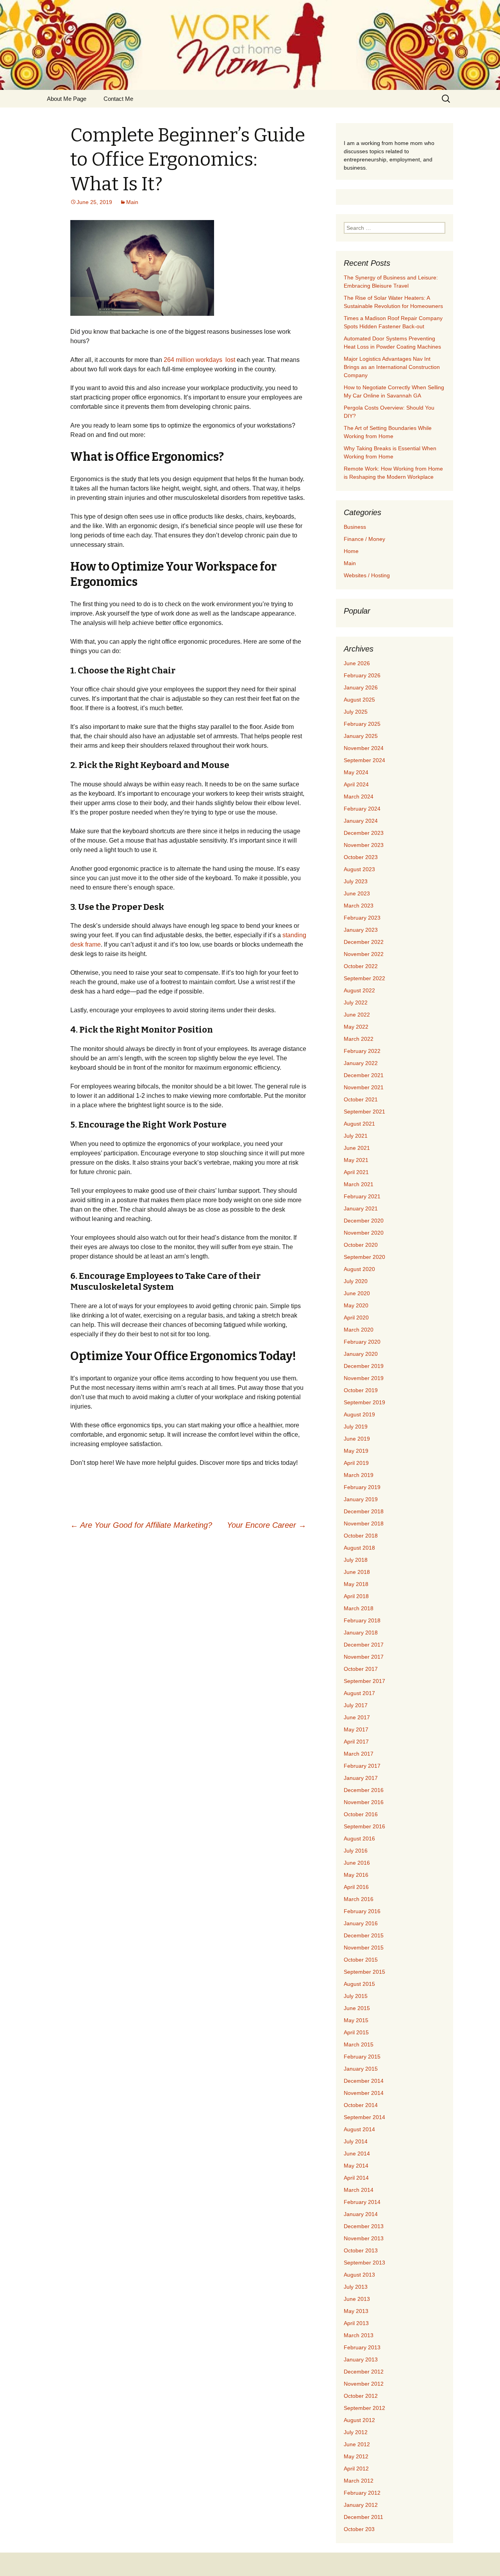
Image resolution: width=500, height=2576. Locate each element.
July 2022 (356, 1002)
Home (351, 551)
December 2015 (364, 1935)
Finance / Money (364, 539)
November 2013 (364, 2238)
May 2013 (356, 2311)
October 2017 (361, 1669)
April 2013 (356, 2323)
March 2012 (359, 2481)
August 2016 (359, 1838)
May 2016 (356, 1875)
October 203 (359, 2529)
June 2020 (357, 1293)
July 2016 (356, 1851)
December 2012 (364, 2372)
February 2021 (362, 1196)
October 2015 (361, 1960)
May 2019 (356, 1451)
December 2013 (364, 2226)
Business (355, 527)
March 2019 (359, 1475)
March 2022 (359, 1039)
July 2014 (356, 2141)
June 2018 (357, 1572)
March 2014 (359, 2190)
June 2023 (357, 893)
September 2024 (364, 760)
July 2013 (356, 2287)
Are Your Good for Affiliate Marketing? (141, 1525)
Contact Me (118, 99)
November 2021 (364, 1087)
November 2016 (364, 1802)
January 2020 (361, 1354)
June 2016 (357, 1863)
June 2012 (357, 2444)
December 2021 (364, 1075)
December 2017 (364, 1645)
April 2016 (356, 1887)
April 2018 (356, 1596)
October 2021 (361, 1099)
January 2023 (361, 930)
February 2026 (362, 675)
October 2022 (361, 966)
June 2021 (357, 1148)
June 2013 (357, 2299)
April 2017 (356, 1742)
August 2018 (359, 1548)
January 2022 (361, 1063)
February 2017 (362, 1766)
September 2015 (364, 1972)
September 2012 (364, 2408)
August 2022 (359, 990)
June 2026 (357, 663)
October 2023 (361, 857)
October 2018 (361, 1536)
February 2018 (362, 1620)
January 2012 (361, 2505)
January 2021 (361, 1208)
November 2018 (364, 1523)
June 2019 (357, 1439)
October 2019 (361, 1390)
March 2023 (359, 906)
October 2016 (361, 1814)
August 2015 (359, 1984)
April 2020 (356, 1318)
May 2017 (356, 1729)
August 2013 (359, 2275)
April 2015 (356, 2032)
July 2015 (356, 1996)
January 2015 (361, 2069)
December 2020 (364, 1221)
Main (132, 202)
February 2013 (362, 2347)
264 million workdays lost (199, 360)
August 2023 (359, 869)
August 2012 (359, 2420)
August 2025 (359, 700)
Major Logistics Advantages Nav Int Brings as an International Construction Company (392, 367)
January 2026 (361, 687)
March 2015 (359, 2044)
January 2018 (361, 1633)
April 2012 (356, 2469)
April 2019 (356, 1463)
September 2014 (364, 2117)
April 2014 (356, 2178)
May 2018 (356, 1584)
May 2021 (356, 1160)
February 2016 (362, 1911)
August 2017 (359, 1693)
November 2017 (364, 1657)
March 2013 (359, 2335)
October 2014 (361, 2105)
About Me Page (67, 99)
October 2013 (361, 2250)
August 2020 (359, 1269)
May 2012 (356, 2456)
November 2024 (364, 748)
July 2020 (356, 1281)
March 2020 (359, 1330)
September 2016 (364, 1826)
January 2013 (361, 2359)
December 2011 (363, 2517)
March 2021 (359, 1184)
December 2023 (364, 833)
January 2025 (361, 736)
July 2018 (356, 1560)
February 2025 (362, 724)
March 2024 (359, 797)
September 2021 (364, 1112)
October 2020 (361, 1245)
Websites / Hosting (367, 575)
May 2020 (356, 1305)
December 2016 (364, 1790)
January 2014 (361, 2214)
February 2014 (362, 2202)
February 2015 (362, 2057)
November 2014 (364, 2093)
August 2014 (359, 2129)
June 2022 (357, 1015)
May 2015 (356, 2020)
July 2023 (356, 881)
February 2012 (362, 2493)
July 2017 (356, 1705)
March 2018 (359, 1608)
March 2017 (359, 1754)
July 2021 (356, 1136)
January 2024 (361, 821)
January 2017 (361, 1778)
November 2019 (364, 1378)
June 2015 (357, 2008)
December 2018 (364, 1511)
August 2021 (359, 1124)
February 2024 (362, 809)
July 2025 (356, 712)
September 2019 (364, 1402)
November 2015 (364, 1948)
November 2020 (364, 1233)
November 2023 (364, 845)
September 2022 (364, 978)
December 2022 (364, 942)
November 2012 (364, 2384)
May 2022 (356, 1027)
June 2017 (357, 1717)
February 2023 (362, 918)
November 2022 (364, 954)
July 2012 (356, 2432)
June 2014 (357, 2154)
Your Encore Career (267, 1525)
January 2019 (361, 1499)
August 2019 (359, 1414)
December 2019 (364, 1366)
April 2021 (356, 1172)
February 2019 (362, 1487)
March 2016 (359, 1899)
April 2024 (356, 784)
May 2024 (356, 772)
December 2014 (364, 2081)
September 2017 (364, 1681)
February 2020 (362, 1342)
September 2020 (364, 1257)
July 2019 (356, 1427)
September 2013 (364, 2263)
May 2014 (356, 2166)
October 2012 (361, 2396)
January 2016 (361, 1923)
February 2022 (362, 1051)
